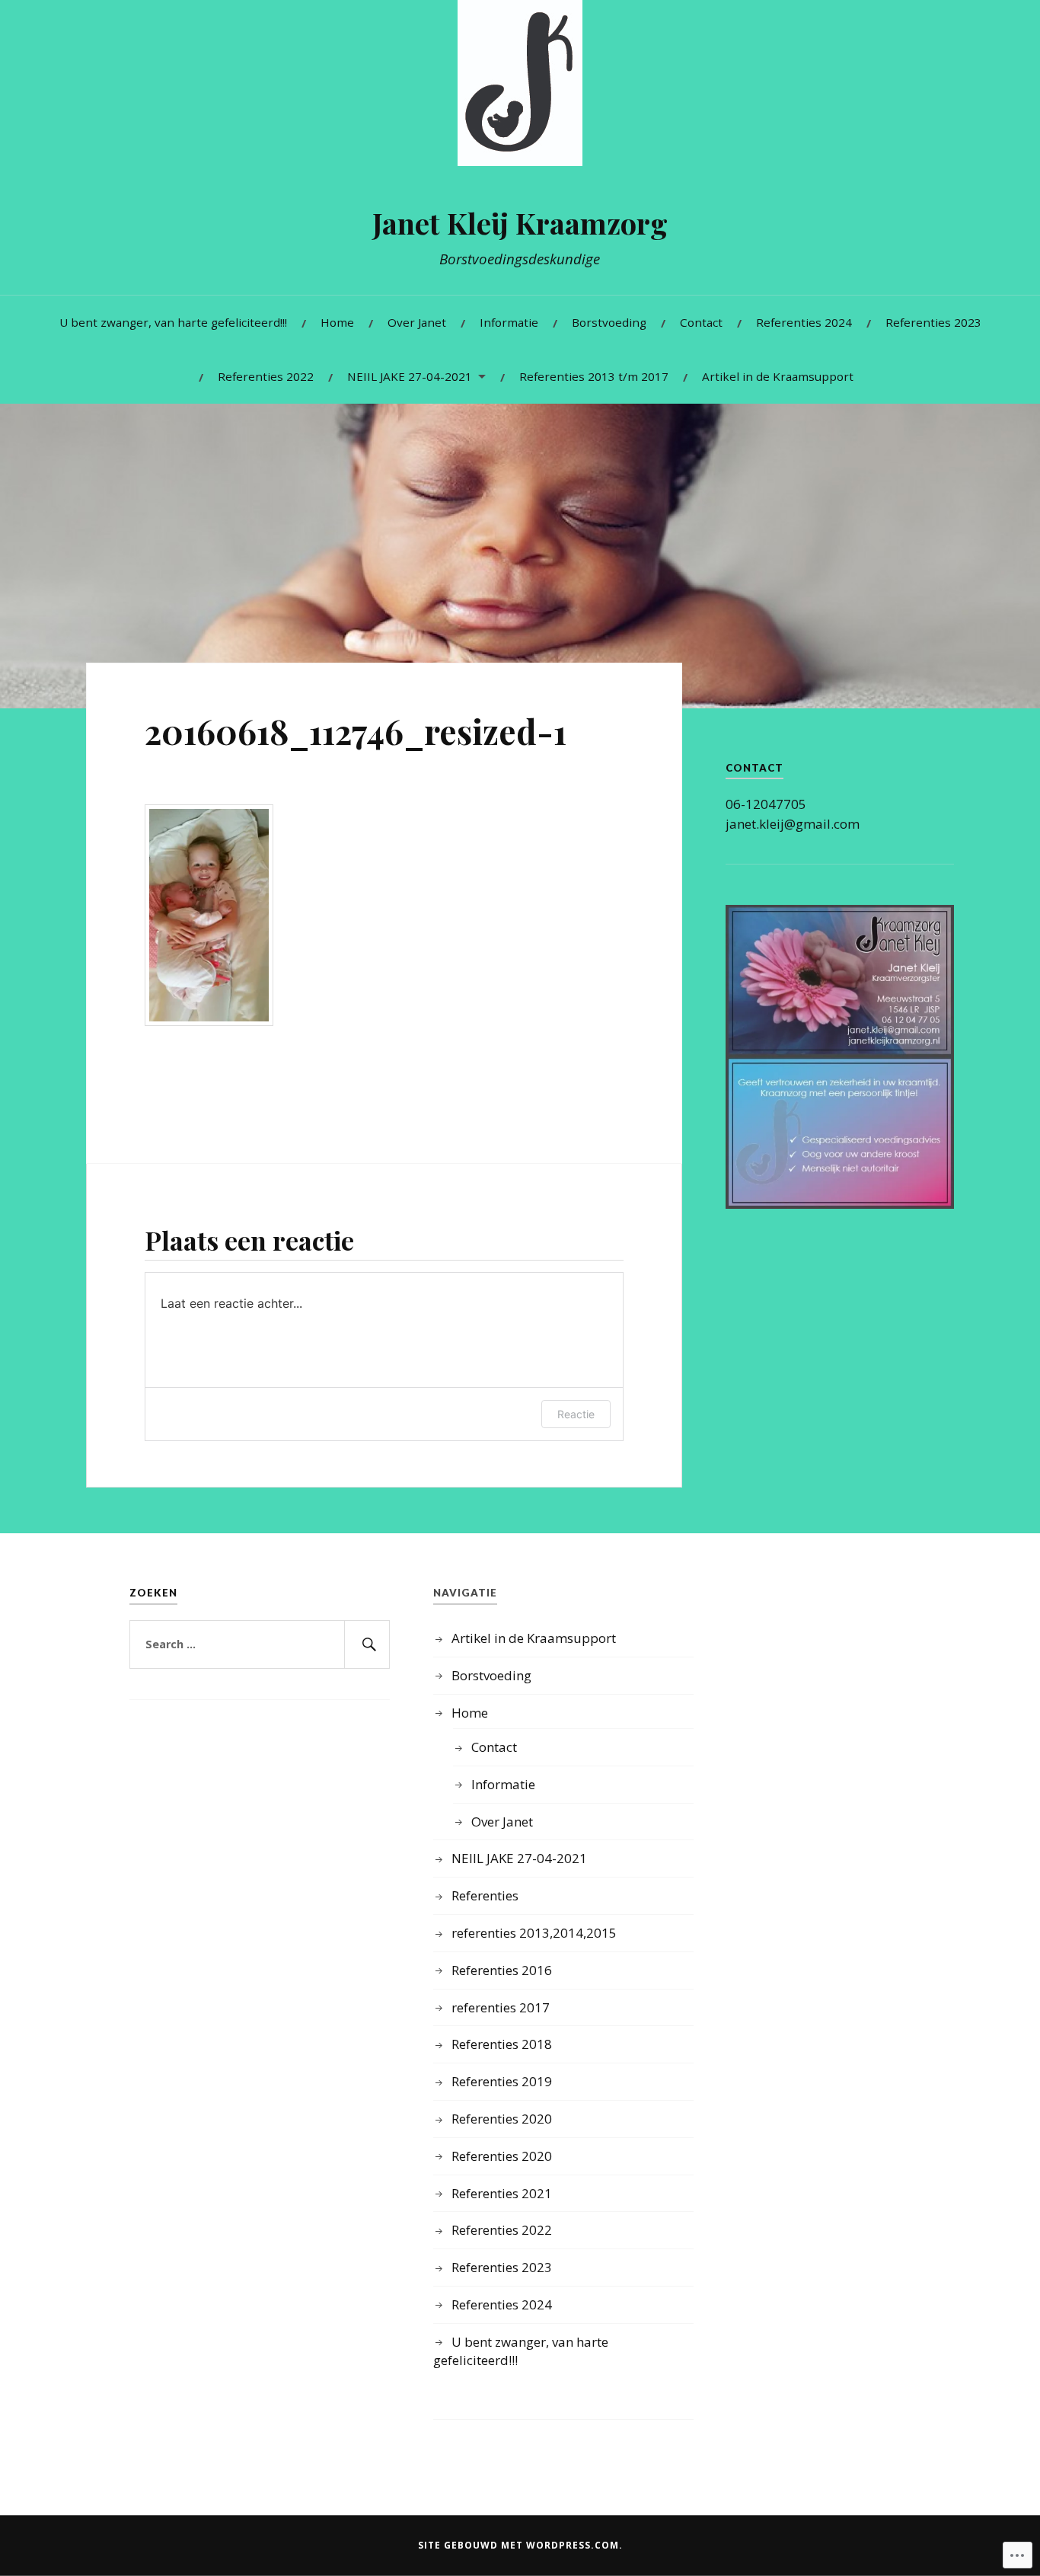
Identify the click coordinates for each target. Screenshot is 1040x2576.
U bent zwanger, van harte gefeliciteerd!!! (173, 322)
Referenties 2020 (502, 2119)
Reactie (576, 1414)
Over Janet (417, 322)
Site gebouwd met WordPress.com (518, 2545)
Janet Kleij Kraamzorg (520, 223)
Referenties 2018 (502, 2044)
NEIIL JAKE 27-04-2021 (410, 376)
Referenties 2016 (502, 1970)
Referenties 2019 (502, 2081)
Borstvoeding (609, 322)
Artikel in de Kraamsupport (778, 376)
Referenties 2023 (933, 322)
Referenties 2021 (502, 2193)
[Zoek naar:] (260, 1644)
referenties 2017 (501, 2007)
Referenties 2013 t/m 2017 (594, 376)
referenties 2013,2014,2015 (534, 1933)
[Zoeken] (367, 1644)
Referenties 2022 (266, 376)
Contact (701, 322)
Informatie (509, 322)
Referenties (485, 1895)
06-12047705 (766, 804)
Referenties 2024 (804, 322)
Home (337, 322)
